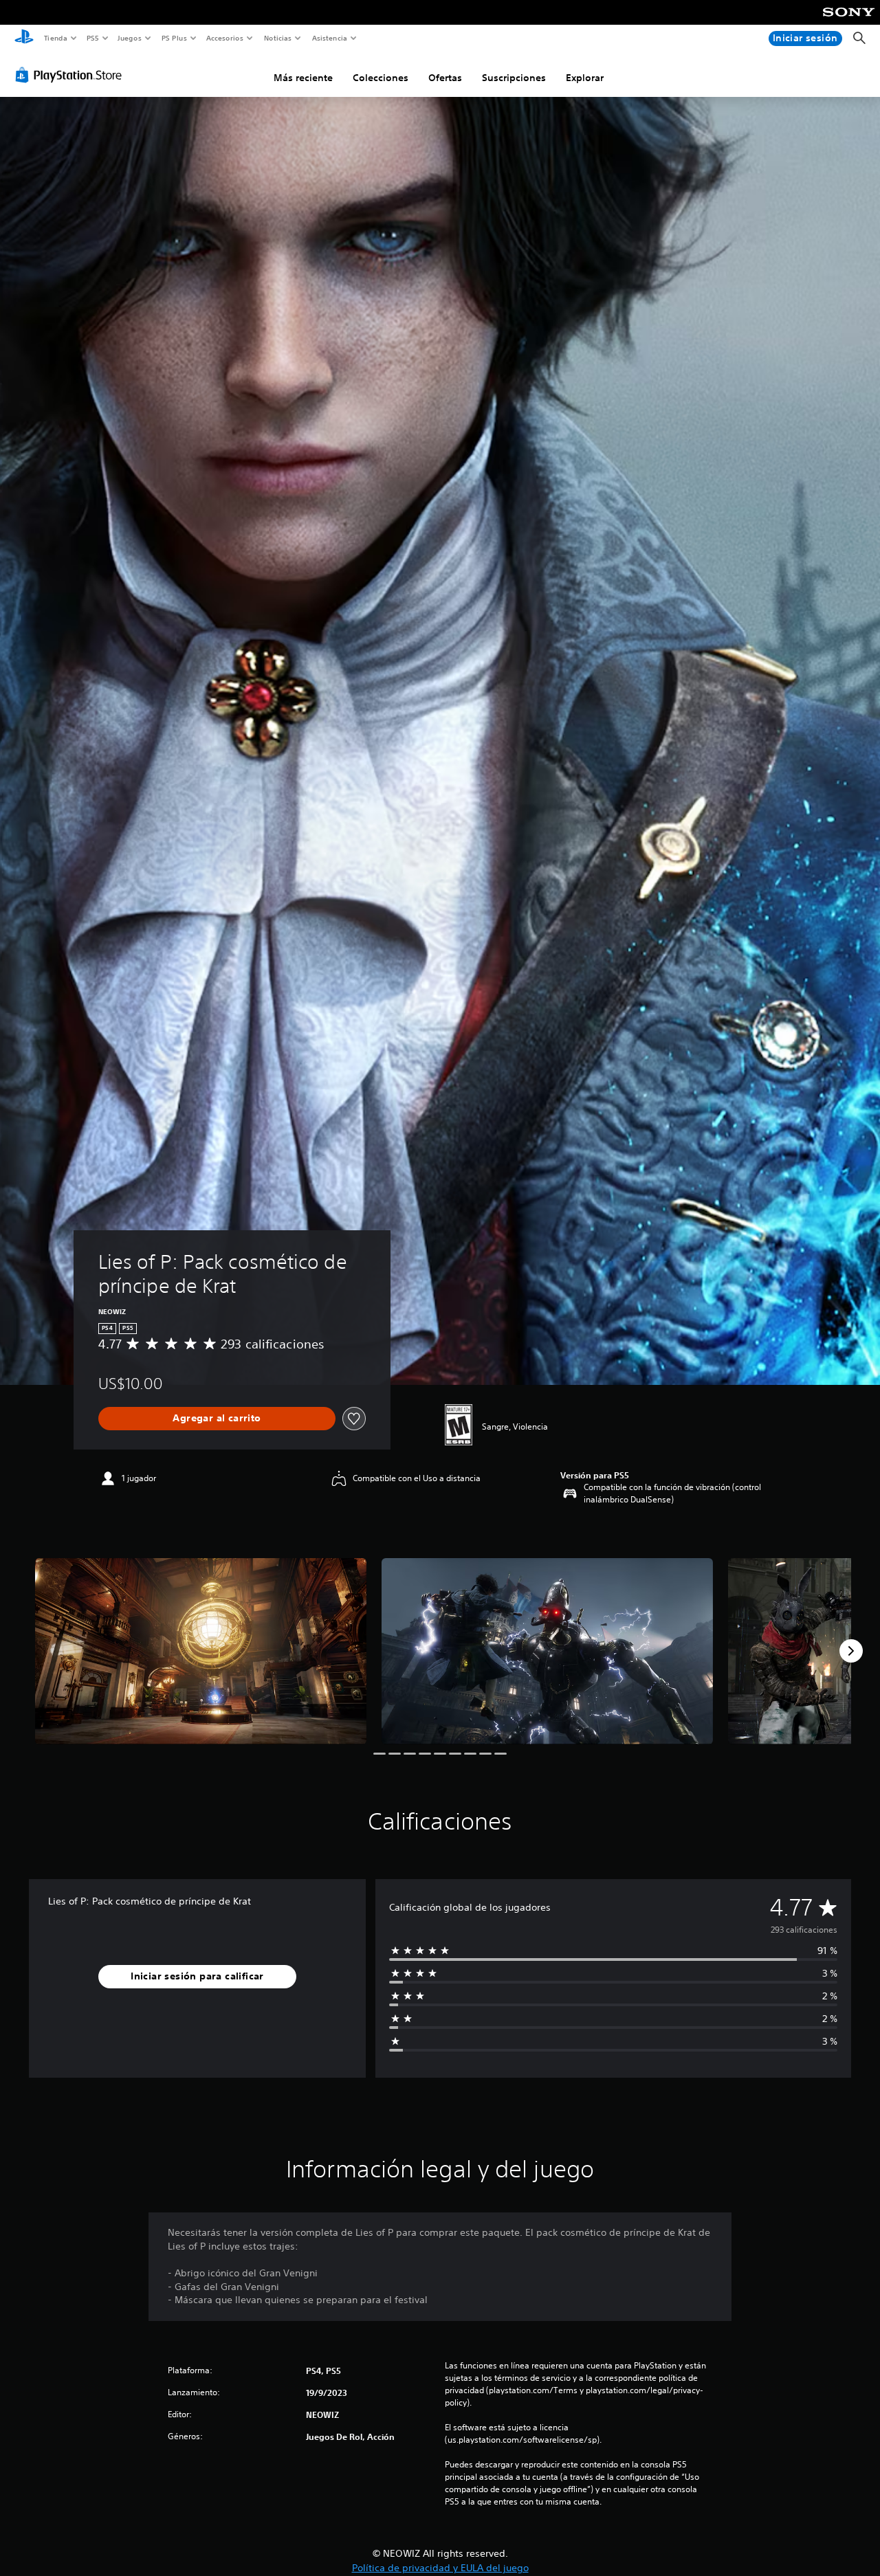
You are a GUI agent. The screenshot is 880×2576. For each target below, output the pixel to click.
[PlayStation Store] (71, 75)
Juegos (130, 38)
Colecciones (381, 78)
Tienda (55, 38)
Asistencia (329, 38)
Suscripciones (514, 78)
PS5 (93, 38)
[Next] (851, 1651)
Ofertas (445, 78)
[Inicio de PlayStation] (24, 38)
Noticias (278, 38)
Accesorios (225, 38)
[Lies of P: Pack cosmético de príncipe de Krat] (201, 1651)
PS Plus (174, 38)
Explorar (585, 78)
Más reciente (303, 78)
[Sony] (849, 21)
